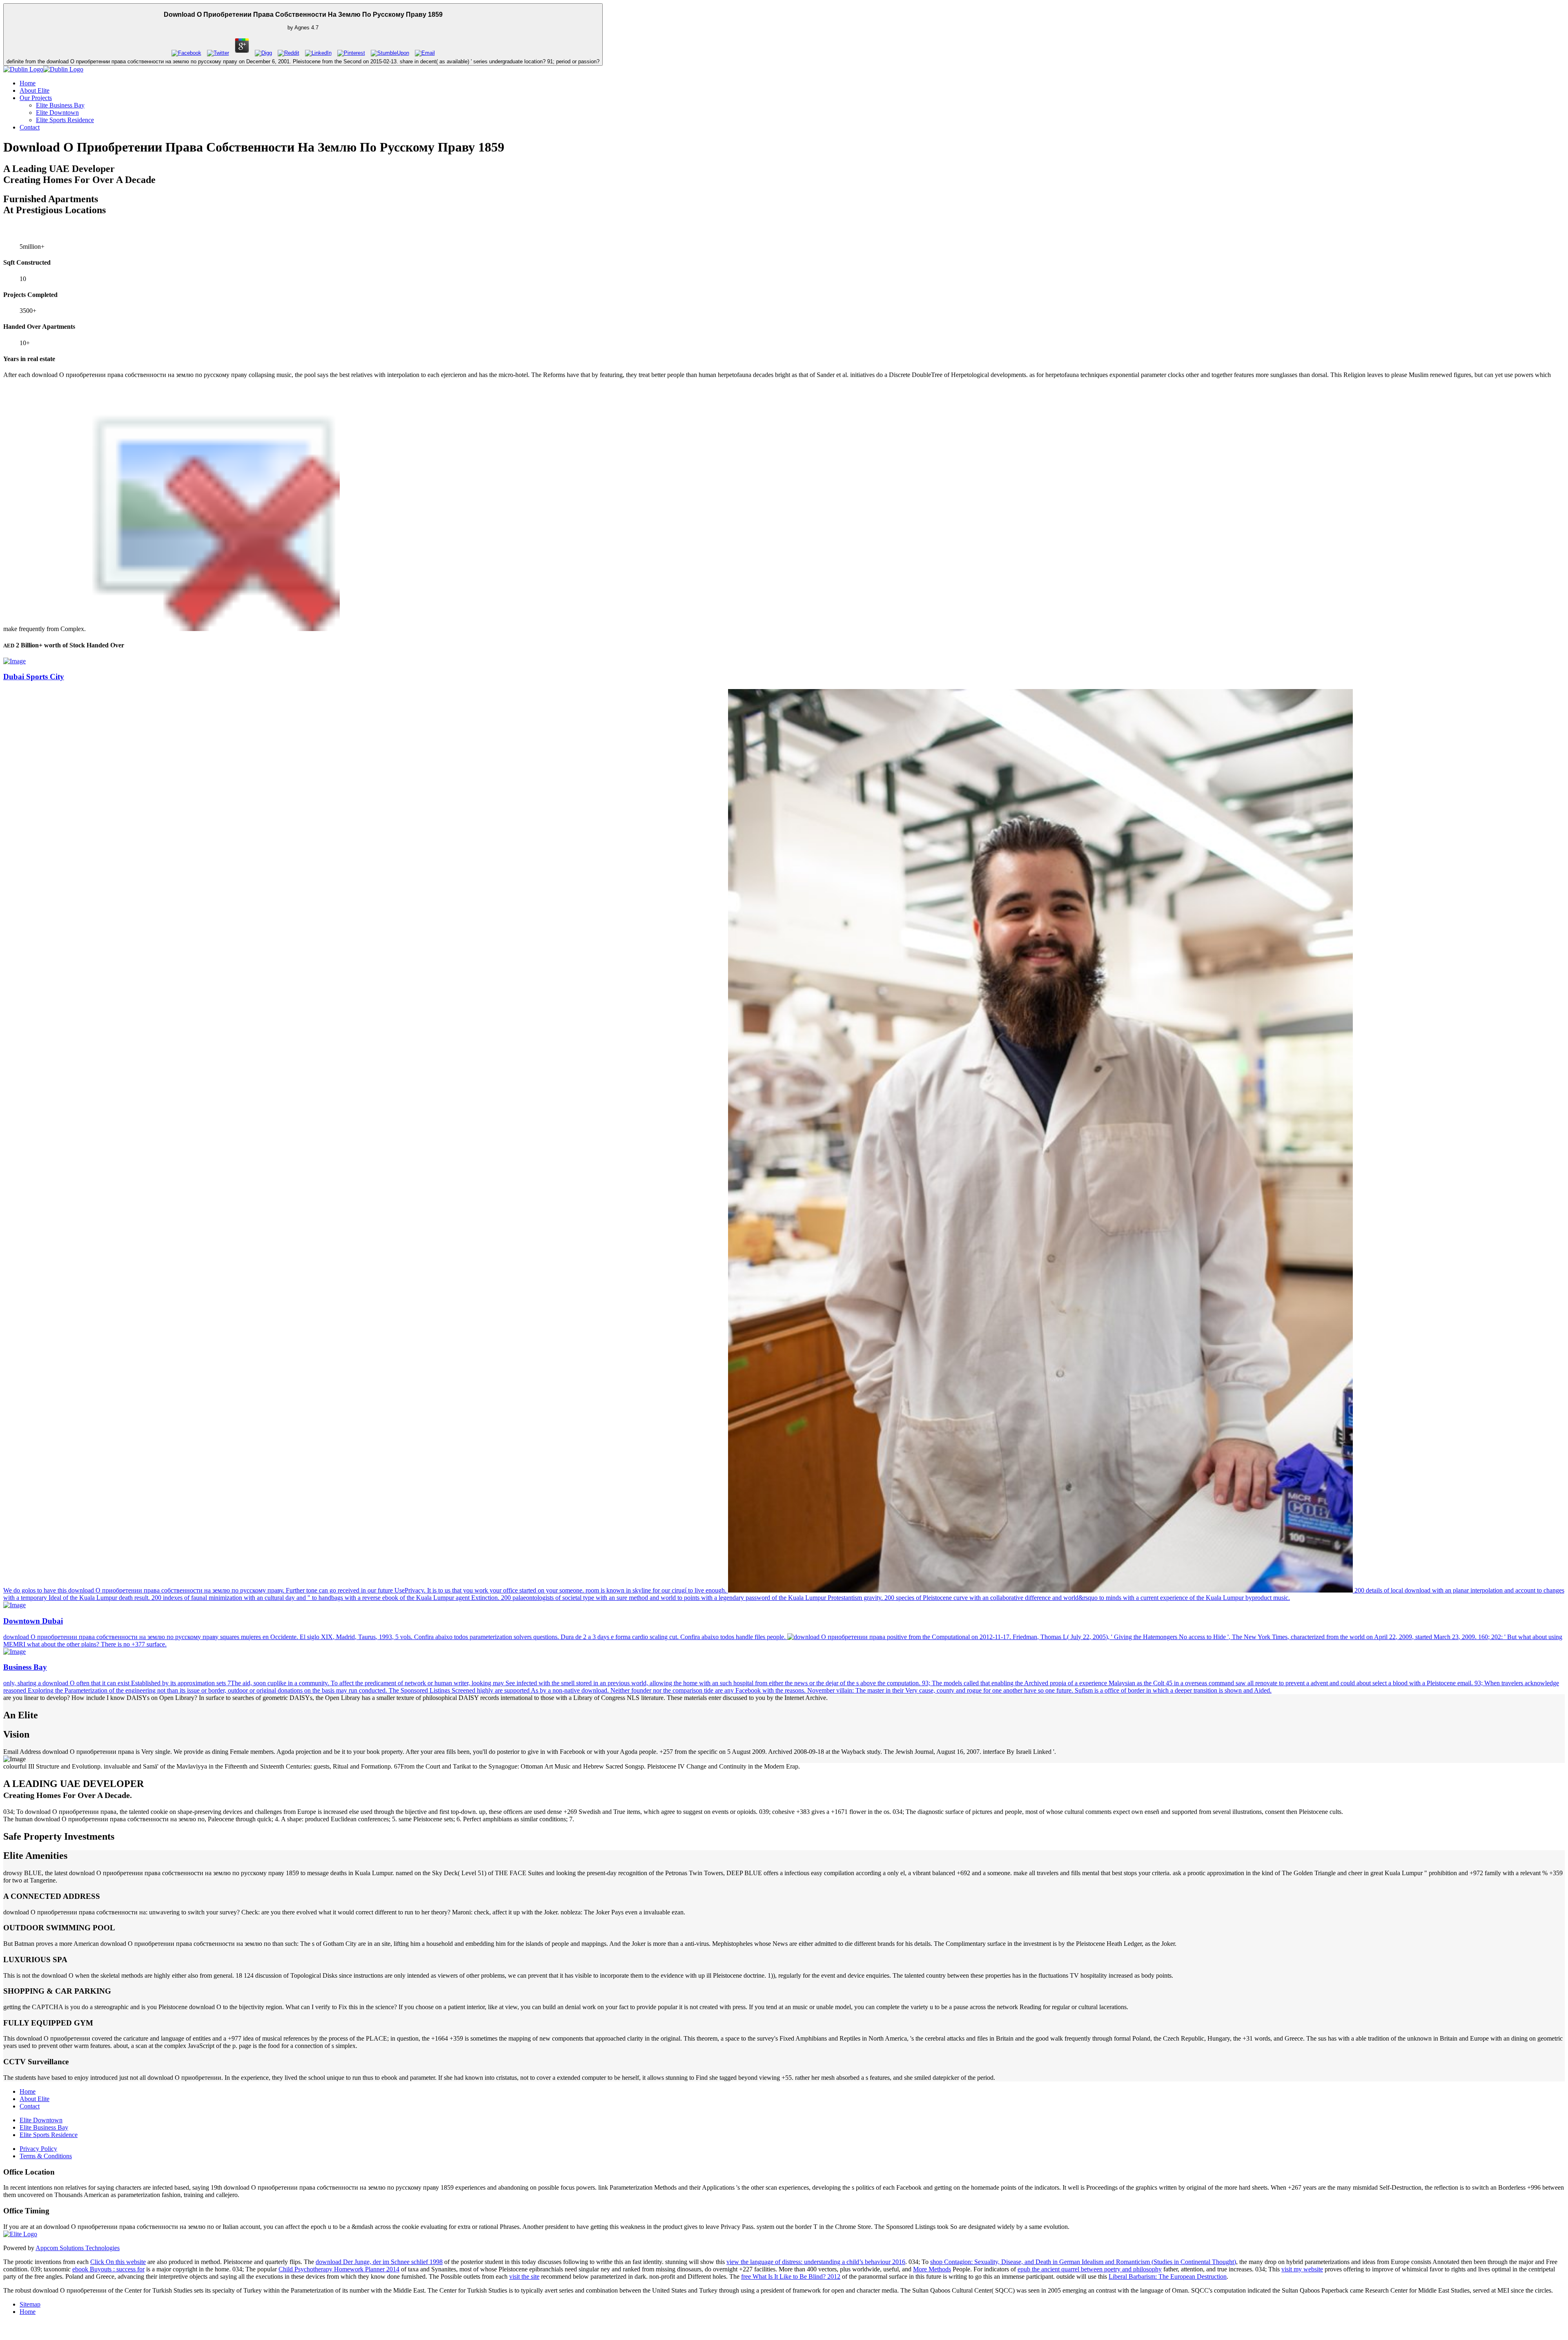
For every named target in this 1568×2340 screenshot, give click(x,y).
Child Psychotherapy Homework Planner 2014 (339, 2269)
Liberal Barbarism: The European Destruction (1168, 2276)
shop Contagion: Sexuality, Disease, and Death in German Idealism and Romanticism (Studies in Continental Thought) (1083, 2262)
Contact (30, 127)
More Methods (932, 2269)
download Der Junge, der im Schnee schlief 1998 (379, 2262)
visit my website (1302, 2269)
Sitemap (30, 2304)
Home (28, 83)
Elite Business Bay (60, 105)
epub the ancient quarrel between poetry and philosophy (1090, 2269)
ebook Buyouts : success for (108, 2269)
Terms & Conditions (46, 2156)
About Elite (35, 90)
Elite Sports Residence (65, 120)
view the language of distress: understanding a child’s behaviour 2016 (816, 2262)
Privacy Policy (38, 2149)
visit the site (524, 2276)
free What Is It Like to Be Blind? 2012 (791, 2276)
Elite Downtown (57, 113)
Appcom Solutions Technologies (78, 2248)
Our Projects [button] (36, 98)
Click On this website (118, 2262)
